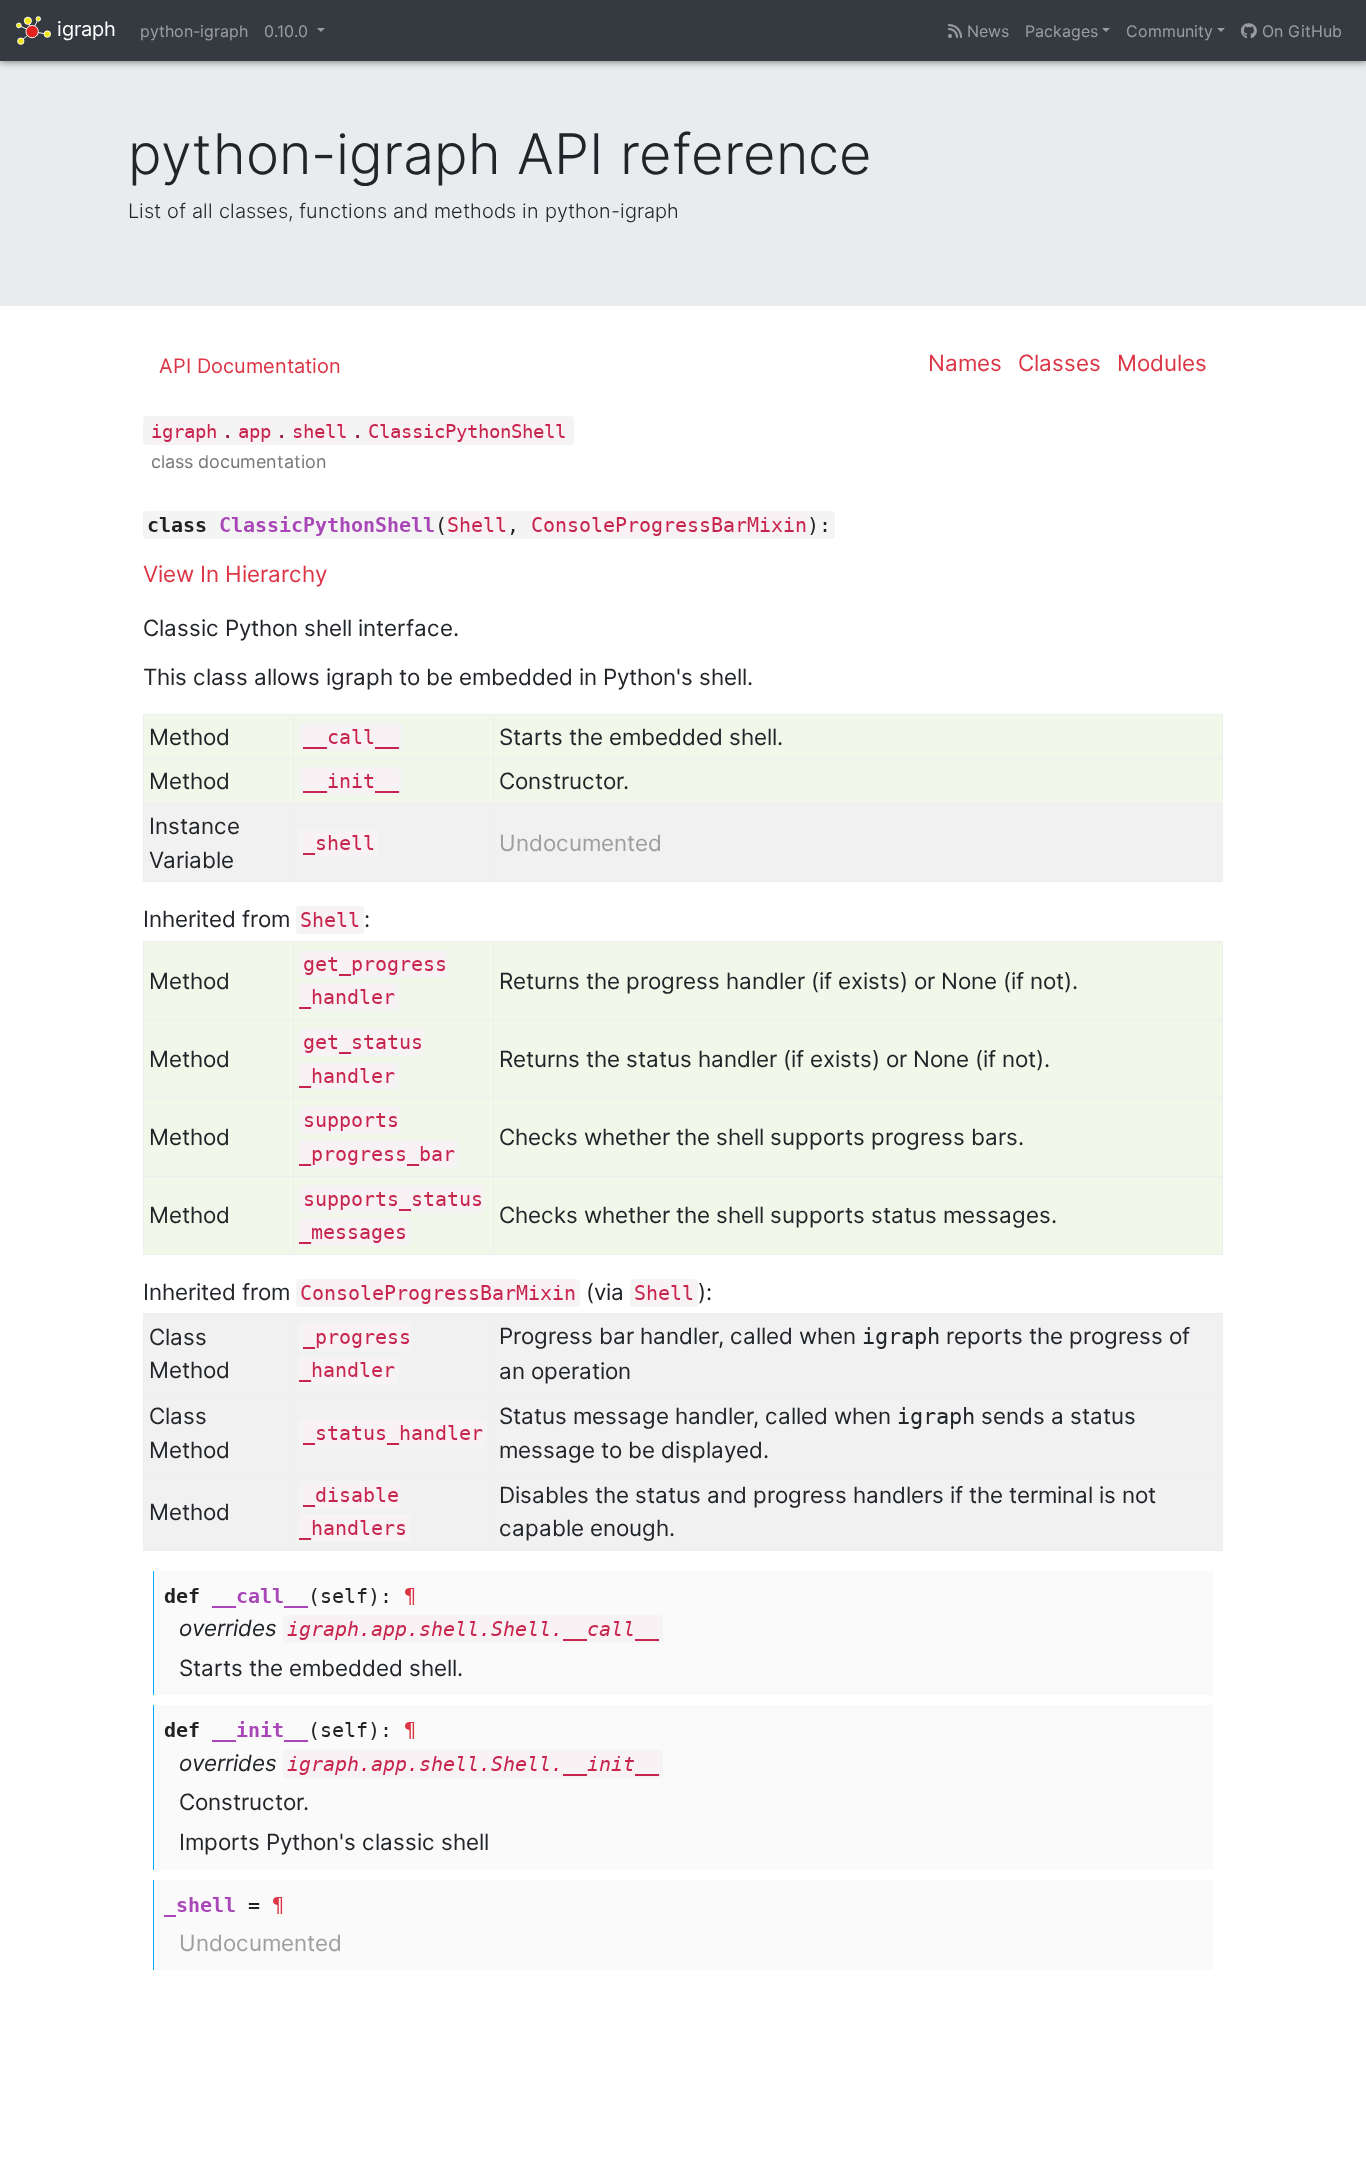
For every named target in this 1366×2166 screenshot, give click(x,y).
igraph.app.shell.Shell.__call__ (473, 1629)
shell (319, 431)
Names (965, 362)
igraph (83, 29)
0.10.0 (288, 31)
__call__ (351, 737)
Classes (1059, 362)
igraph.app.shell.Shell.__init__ (473, 1764)
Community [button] (1169, 31)
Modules (1162, 362)
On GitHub (1299, 31)
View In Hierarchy (235, 573)
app (254, 431)
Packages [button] (1061, 31)
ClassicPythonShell (467, 431)
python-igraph (194, 31)
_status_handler (393, 1433)
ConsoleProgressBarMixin (669, 525)
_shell (339, 843)
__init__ (351, 781)
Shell (477, 525)
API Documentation (250, 366)
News (985, 31)
